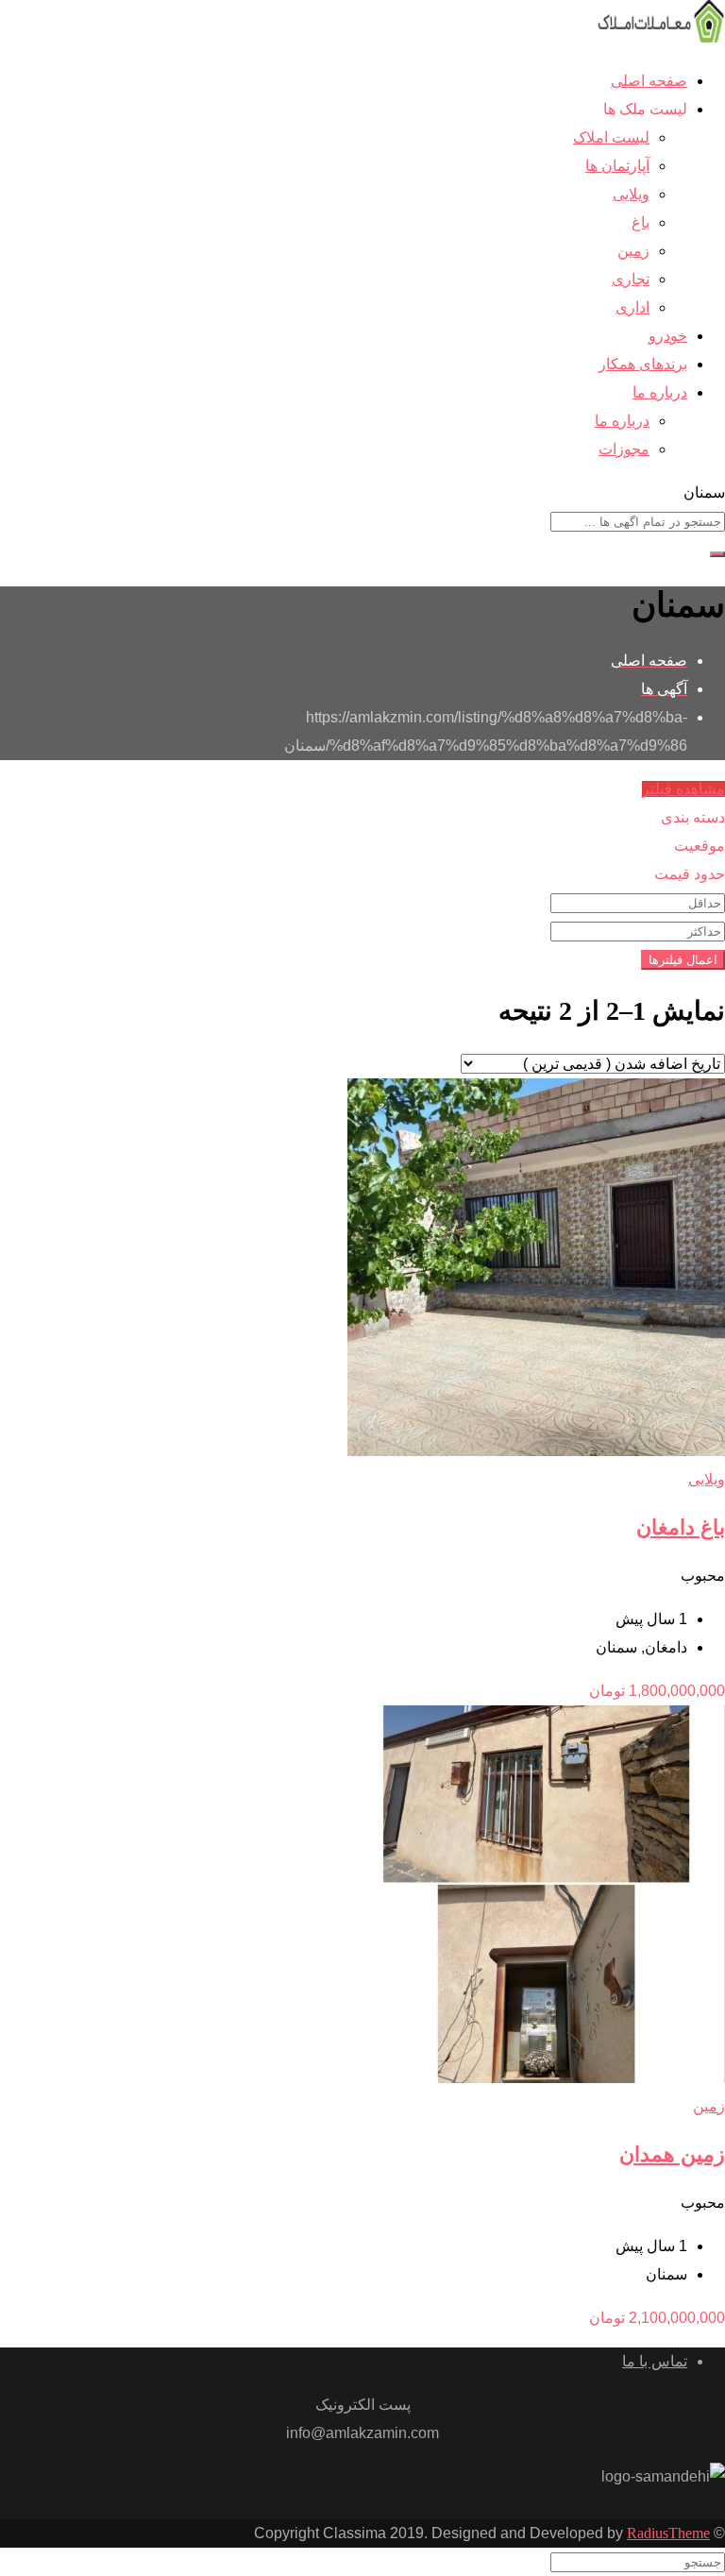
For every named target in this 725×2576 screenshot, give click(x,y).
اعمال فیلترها (683, 960)
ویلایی (631, 194)
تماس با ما (655, 2361)
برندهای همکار (643, 364)
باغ (641, 222)
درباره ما (660, 392)
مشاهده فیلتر (683, 789)
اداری (632, 307)
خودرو (668, 336)
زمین (633, 251)
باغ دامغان (681, 1527)
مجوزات (624, 449)
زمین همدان (672, 2154)
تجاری (631, 279)
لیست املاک (611, 137)
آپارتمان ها (617, 166)
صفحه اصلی (649, 81)
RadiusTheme (668, 2533)
